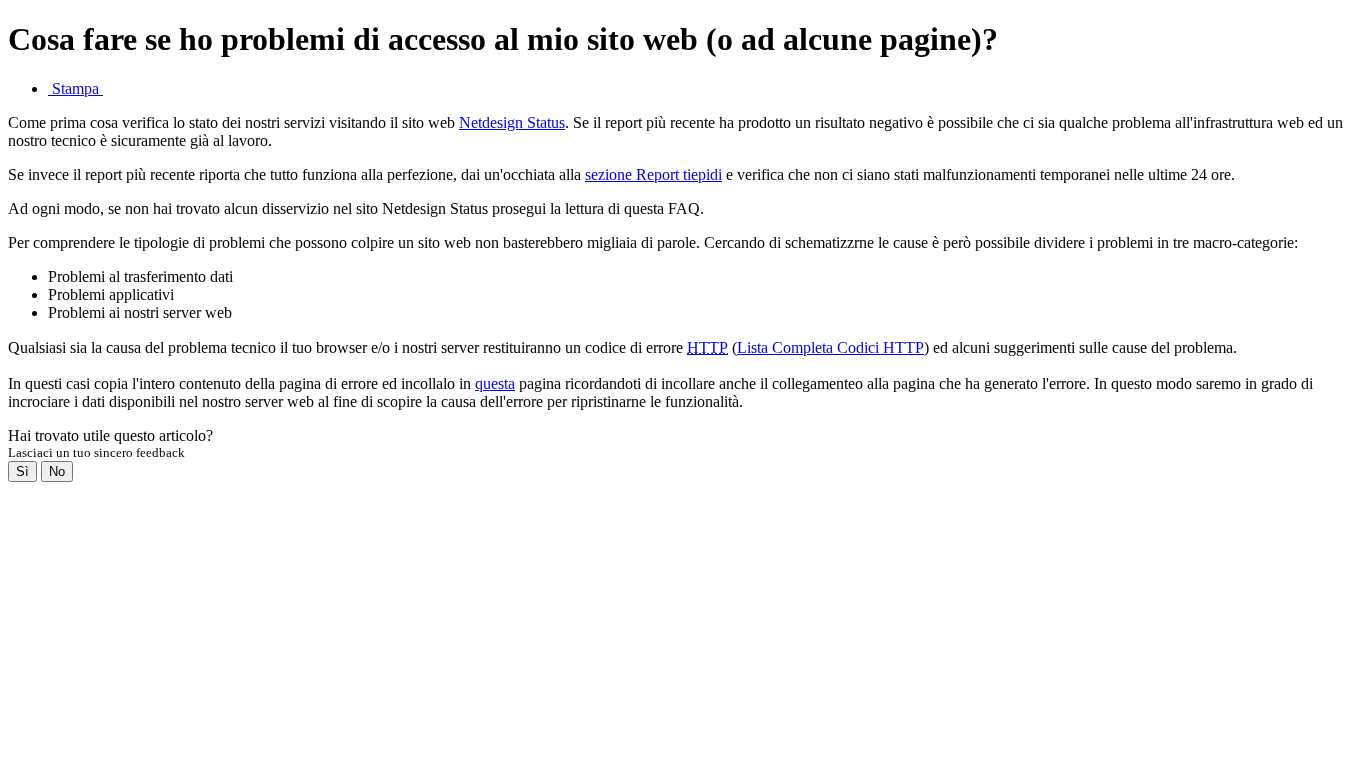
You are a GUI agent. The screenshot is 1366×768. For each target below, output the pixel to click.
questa (495, 383)
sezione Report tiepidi (653, 174)
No (57, 471)
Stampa (75, 88)
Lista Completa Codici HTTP (830, 347)
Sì (22, 471)
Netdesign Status (512, 122)
